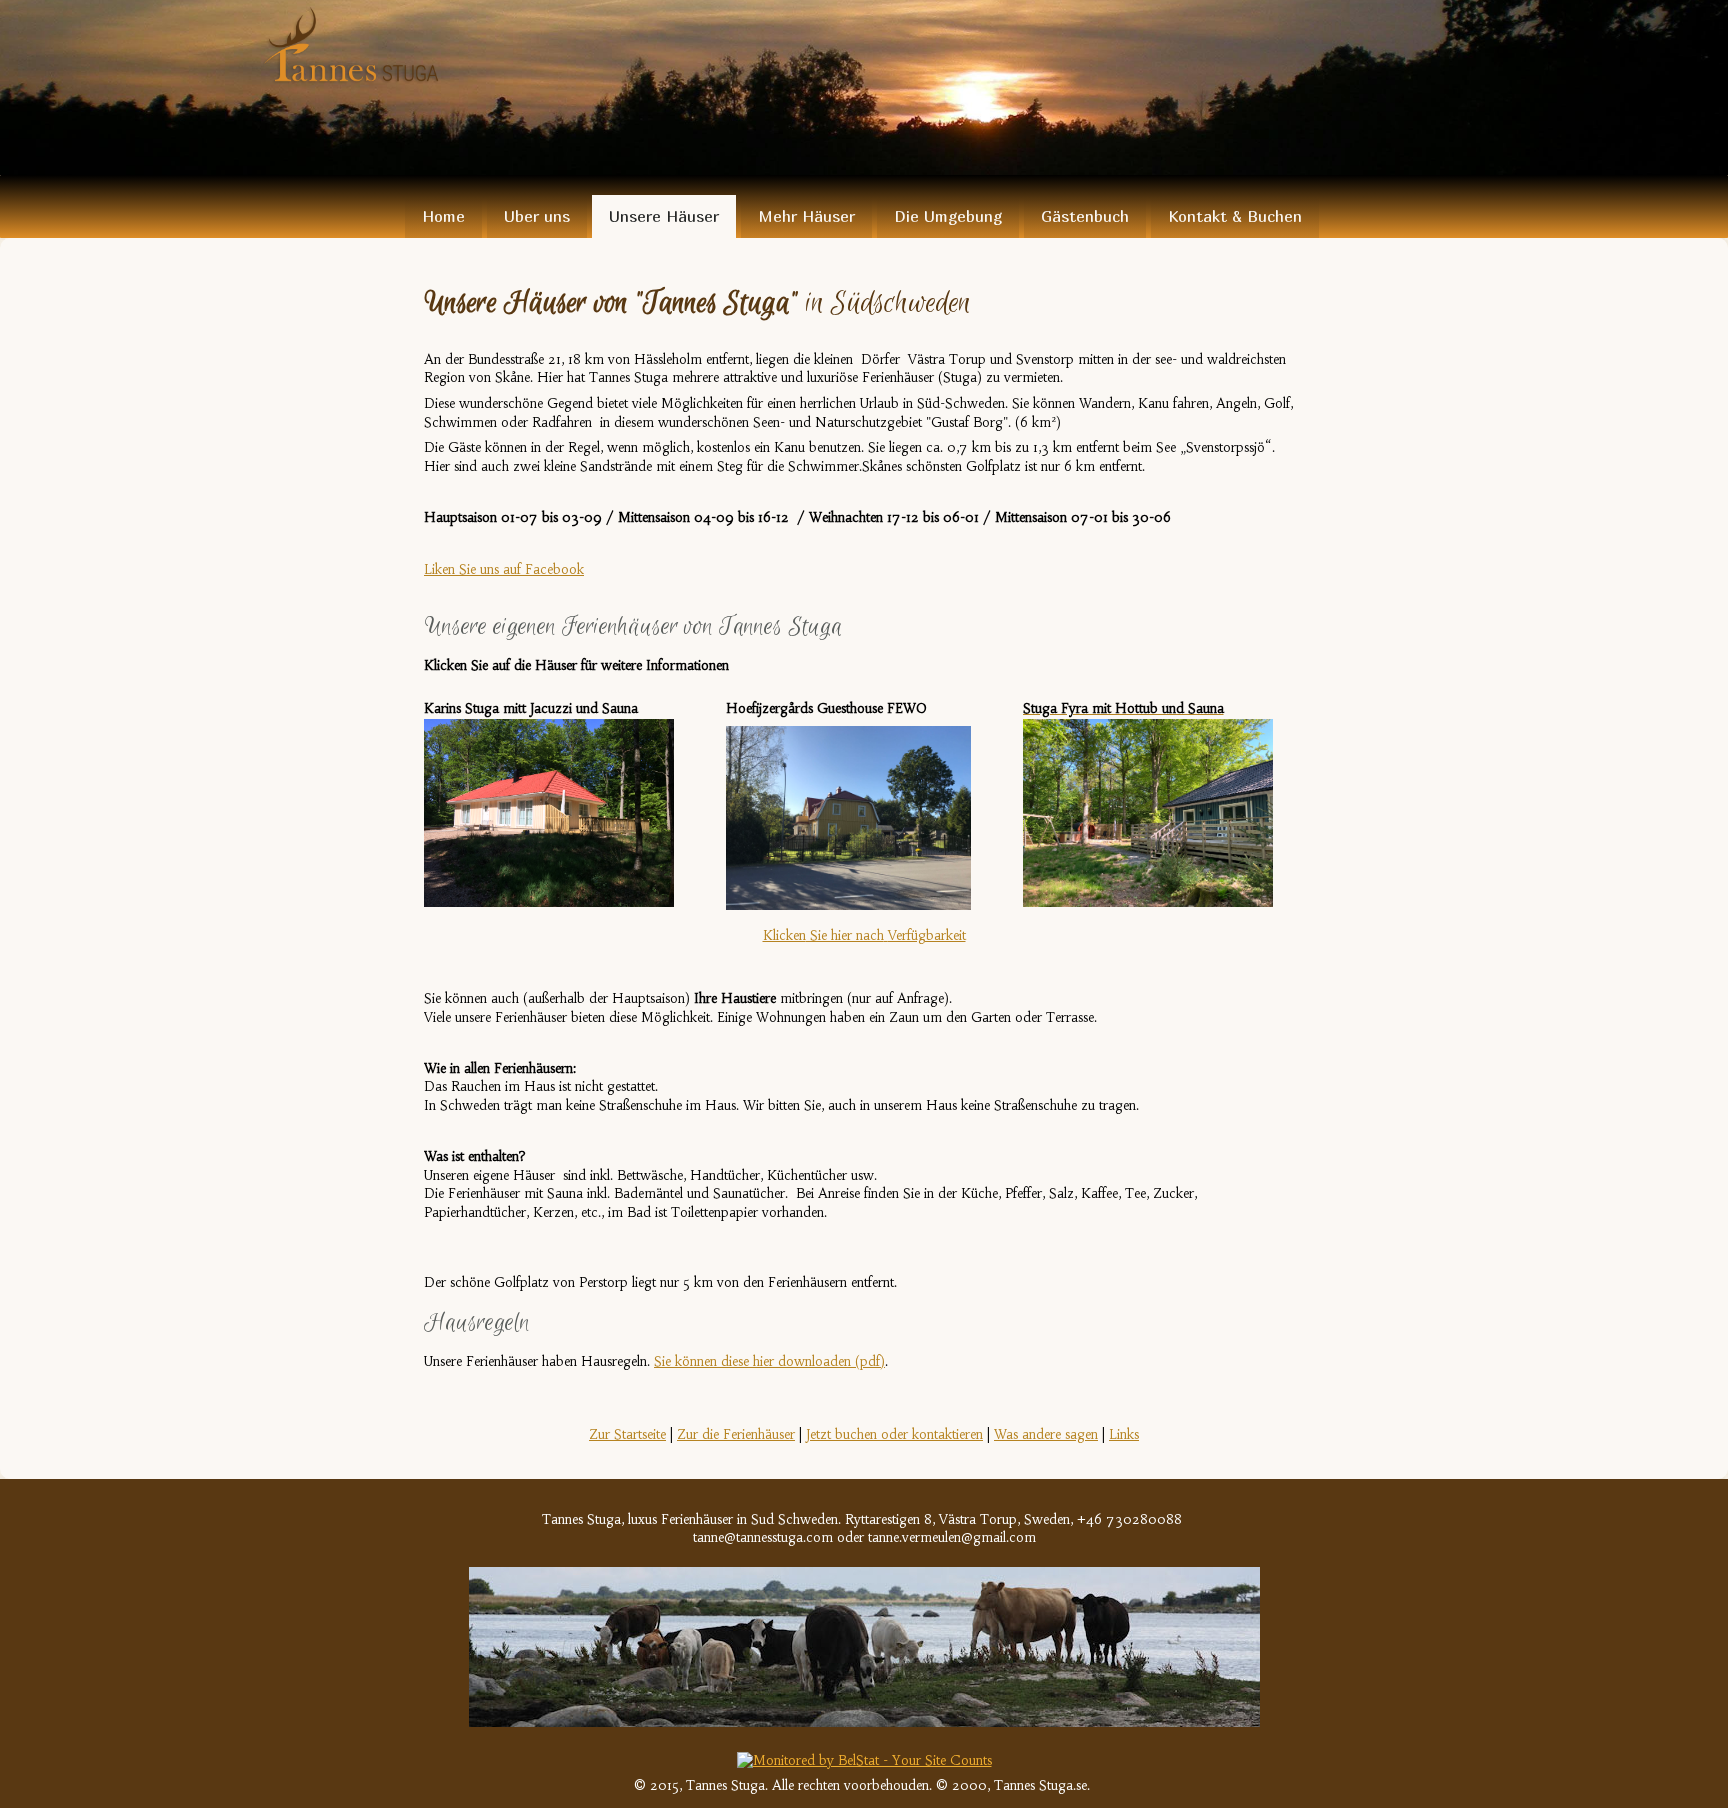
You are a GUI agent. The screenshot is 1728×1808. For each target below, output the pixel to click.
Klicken (864, 935)
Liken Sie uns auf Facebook (504, 569)
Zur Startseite (627, 1434)
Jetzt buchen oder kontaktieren (894, 1434)
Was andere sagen (1046, 1434)
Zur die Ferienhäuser (736, 1434)
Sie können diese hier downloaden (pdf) (769, 1361)
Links (1124, 1434)
